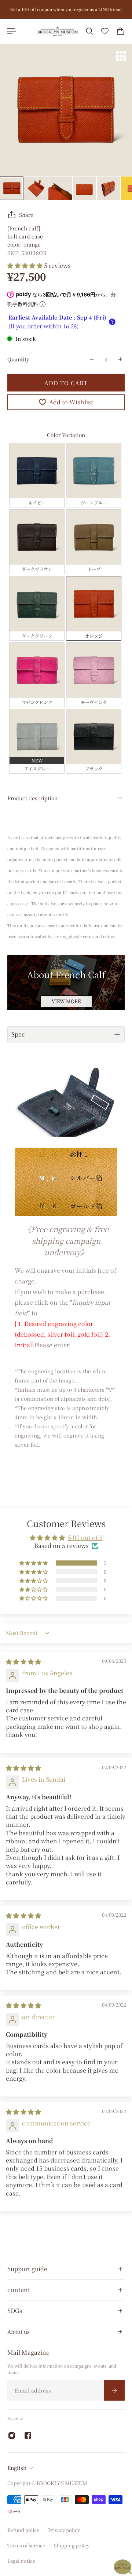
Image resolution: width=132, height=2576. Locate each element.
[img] (23, 1662)
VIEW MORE (66, 1001)
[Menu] (12, 31)
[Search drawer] (89, 31)
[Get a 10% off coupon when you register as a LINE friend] (66, 10)
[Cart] (120, 31)
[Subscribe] (114, 2390)
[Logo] (58, 31)
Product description (32, 798)
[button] (26, 265)
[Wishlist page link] (105, 31)
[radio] (37, 475)
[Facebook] (28, 2435)
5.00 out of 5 (85, 1537)
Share (26, 215)
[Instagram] (12, 2435)
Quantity (18, 359)
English (17, 2468)
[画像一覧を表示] (121, 56)
